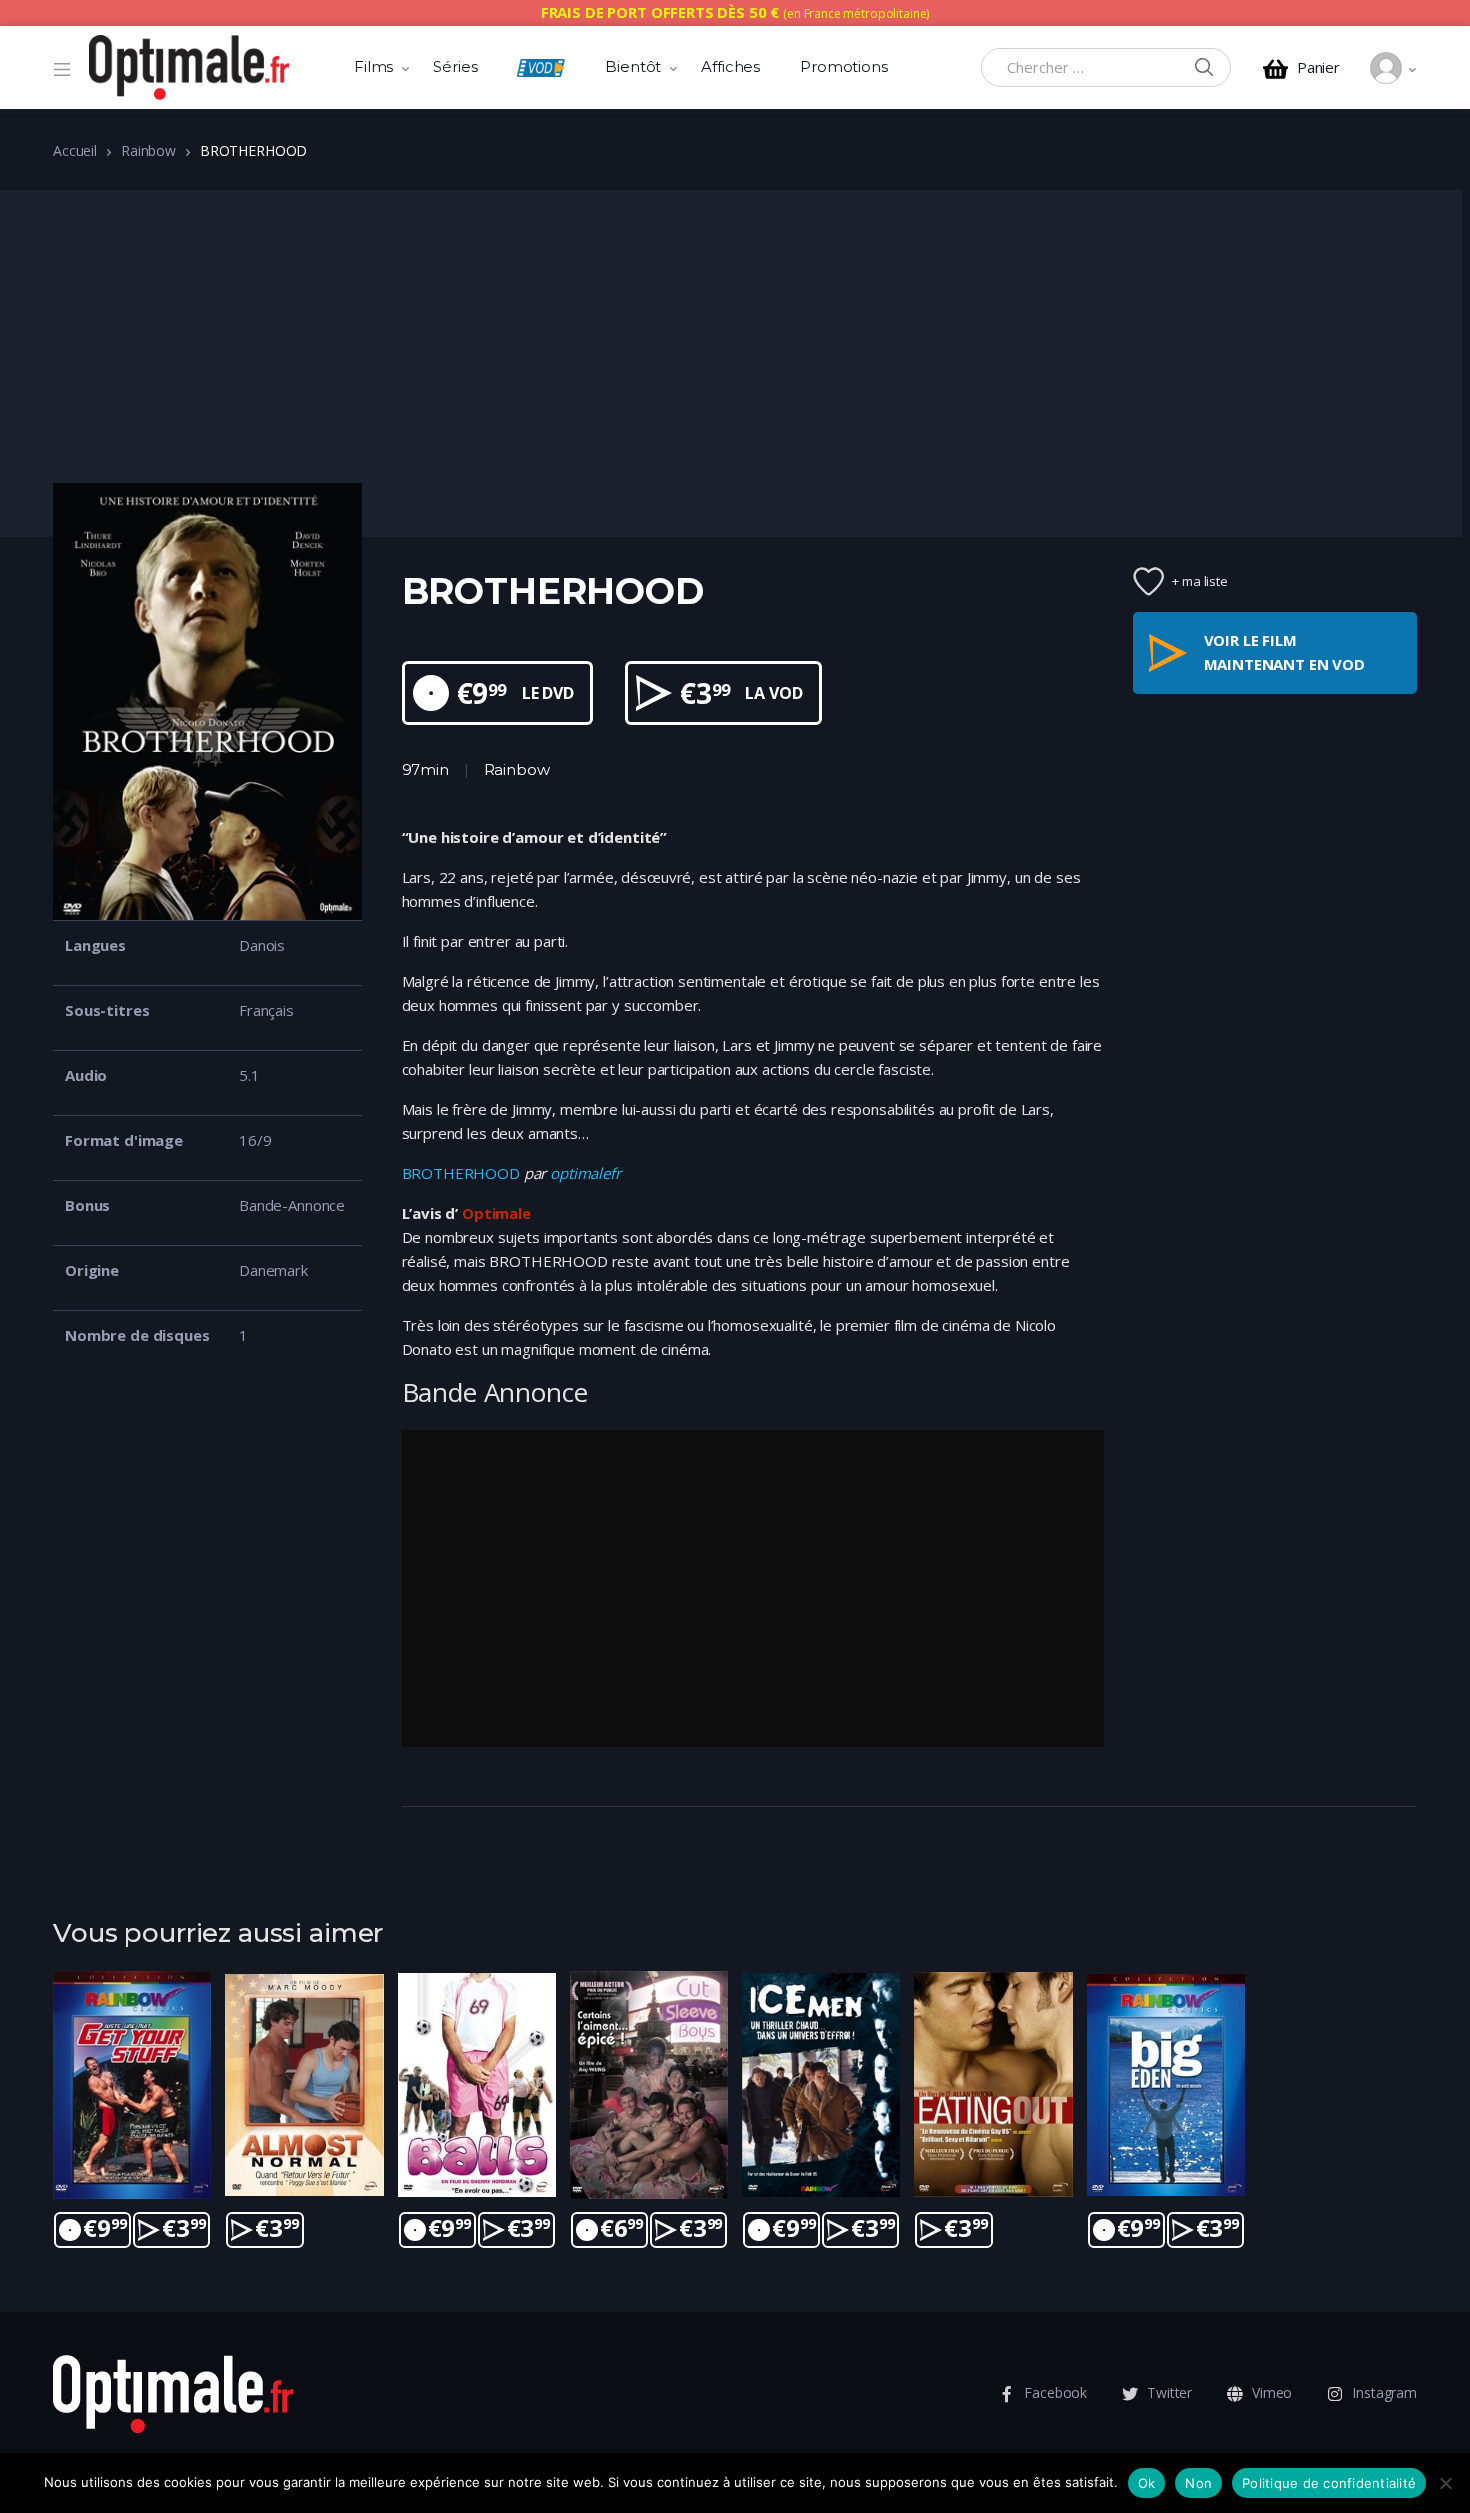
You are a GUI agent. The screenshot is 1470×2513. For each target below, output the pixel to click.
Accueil (75, 150)
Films (373, 66)
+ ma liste (1200, 581)
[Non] (1445, 2483)
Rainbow (148, 150)
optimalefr (585, 1173)
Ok (1147, 2483)
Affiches (730, 66)
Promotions (844, 66)
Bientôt (633, 66)
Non (1198, 2483)
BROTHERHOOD (461, 1173)
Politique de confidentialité (1329, 2483)
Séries (455, 66)
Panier (1318, 67)
